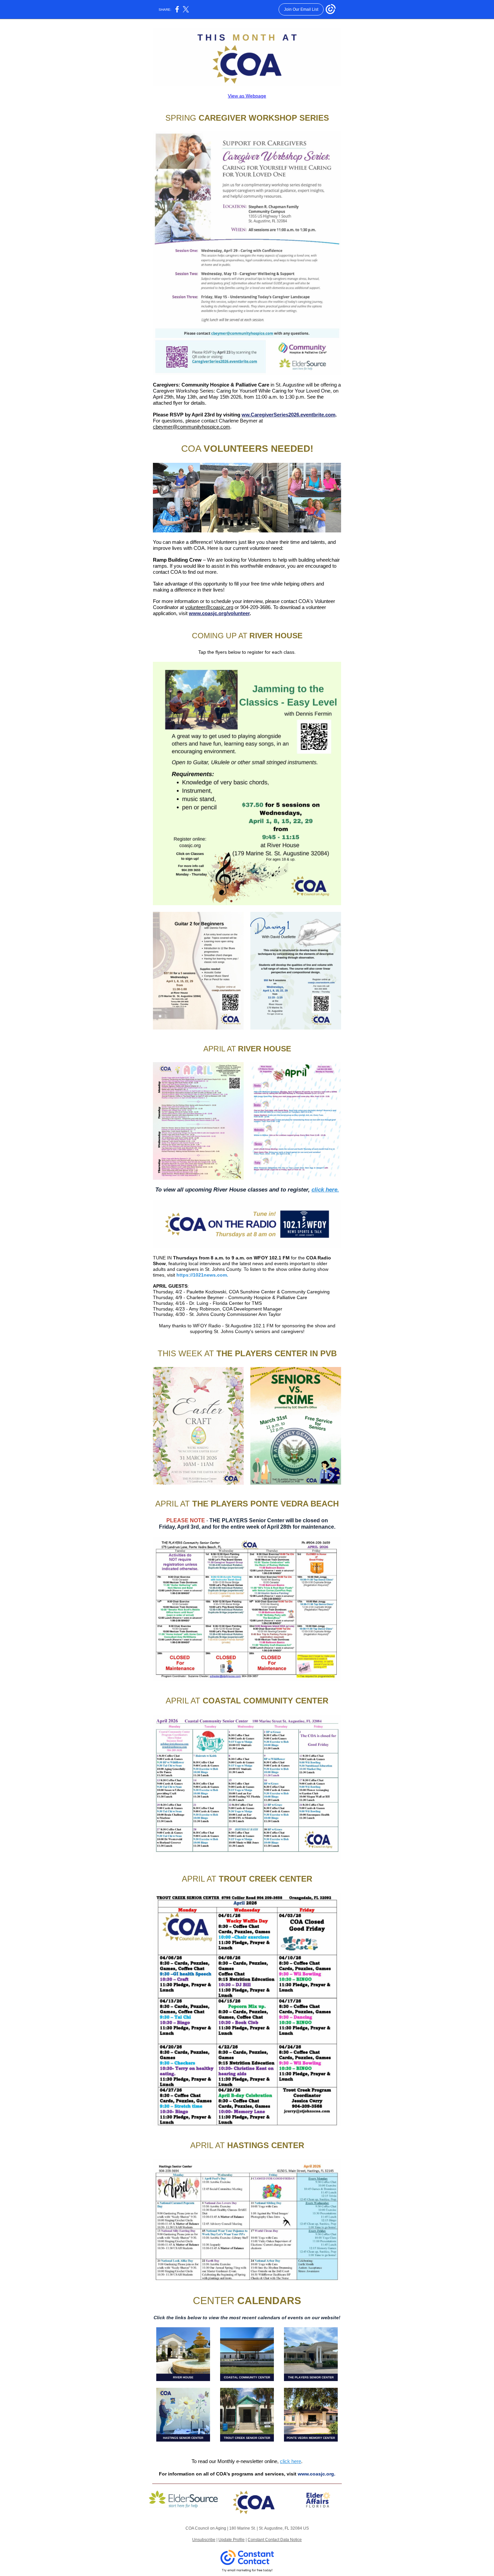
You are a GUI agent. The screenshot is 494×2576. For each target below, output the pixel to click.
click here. (325, 1190)
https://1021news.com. (202, 1275)
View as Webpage (247, 96)
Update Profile (232, 2540)
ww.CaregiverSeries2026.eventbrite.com (289, 415)
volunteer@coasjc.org (209, 607)
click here (291, 2461)
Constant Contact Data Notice (275, 2540)
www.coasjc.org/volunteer (219, 613)
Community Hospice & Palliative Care (225, 385)
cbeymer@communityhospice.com (192, 427)
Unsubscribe (204, 2540)
